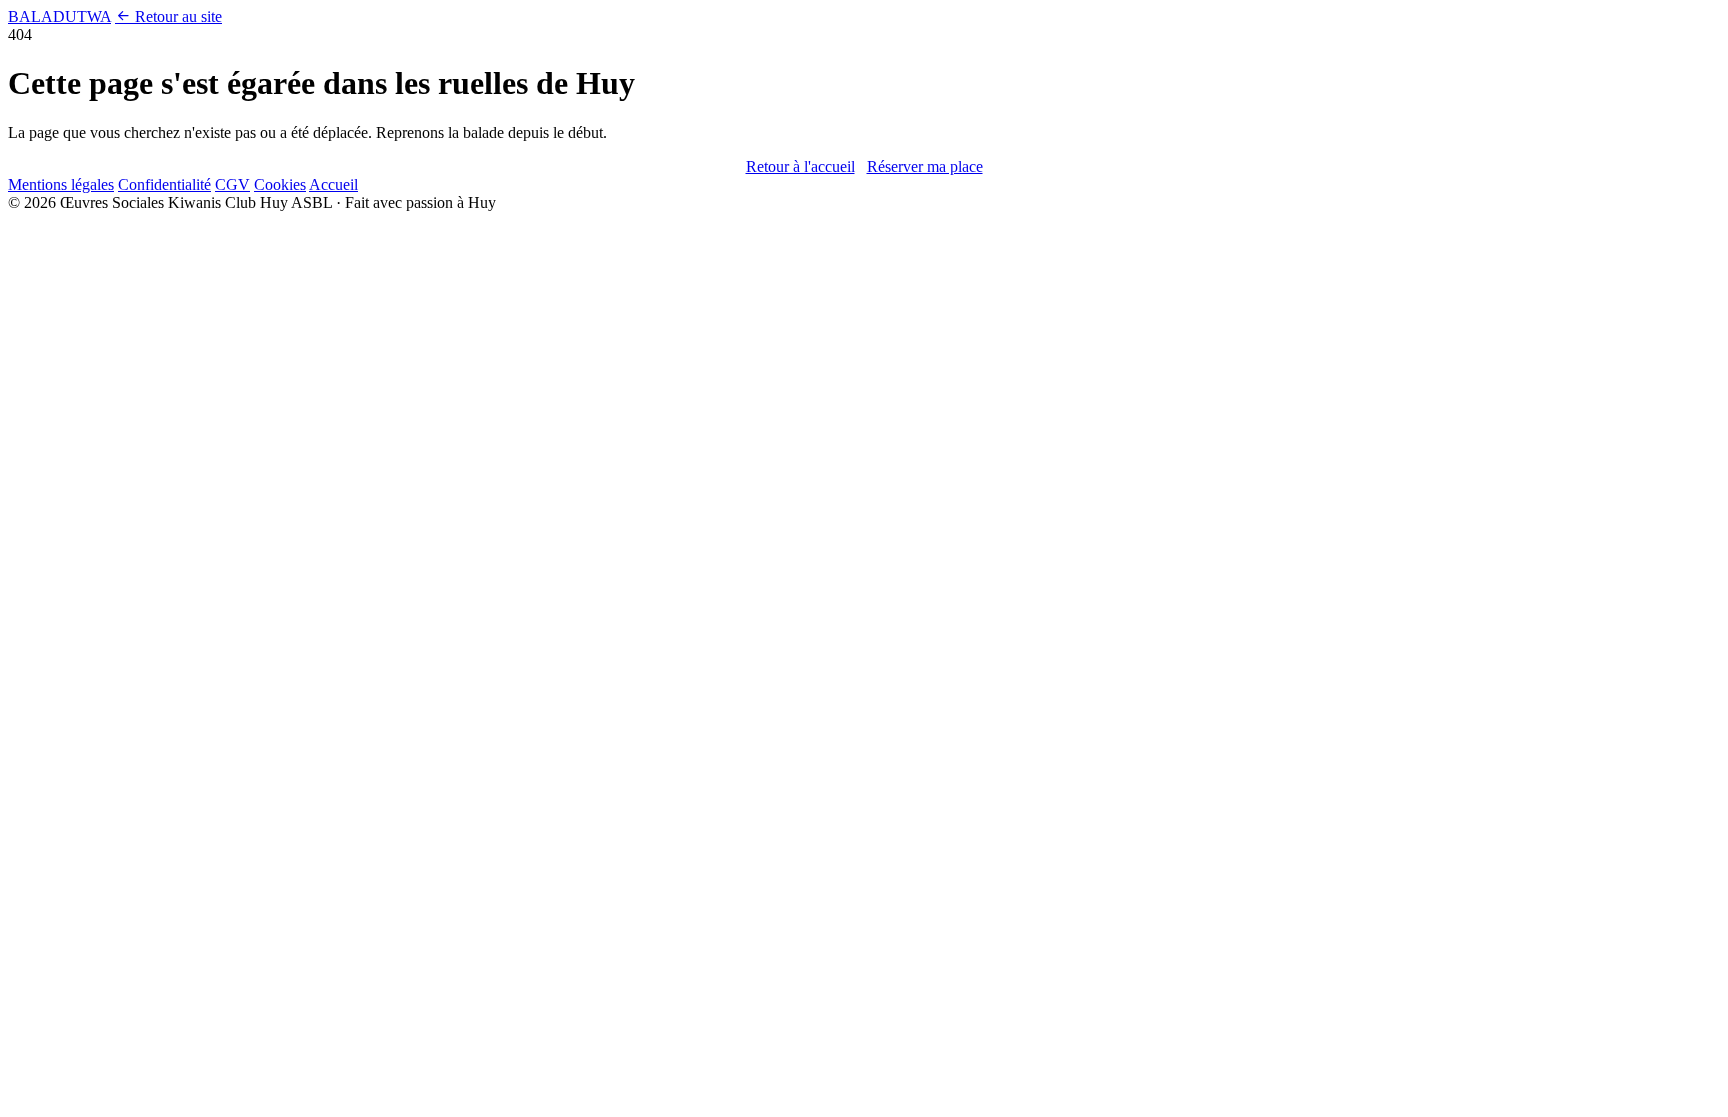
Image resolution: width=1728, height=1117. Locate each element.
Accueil (333, 184)
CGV (232, 184)
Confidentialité (164, 184)
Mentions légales (61, 184)
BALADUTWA (59, 16)
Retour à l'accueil (800, 166)
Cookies (280, 184)
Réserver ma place (925, 166)
